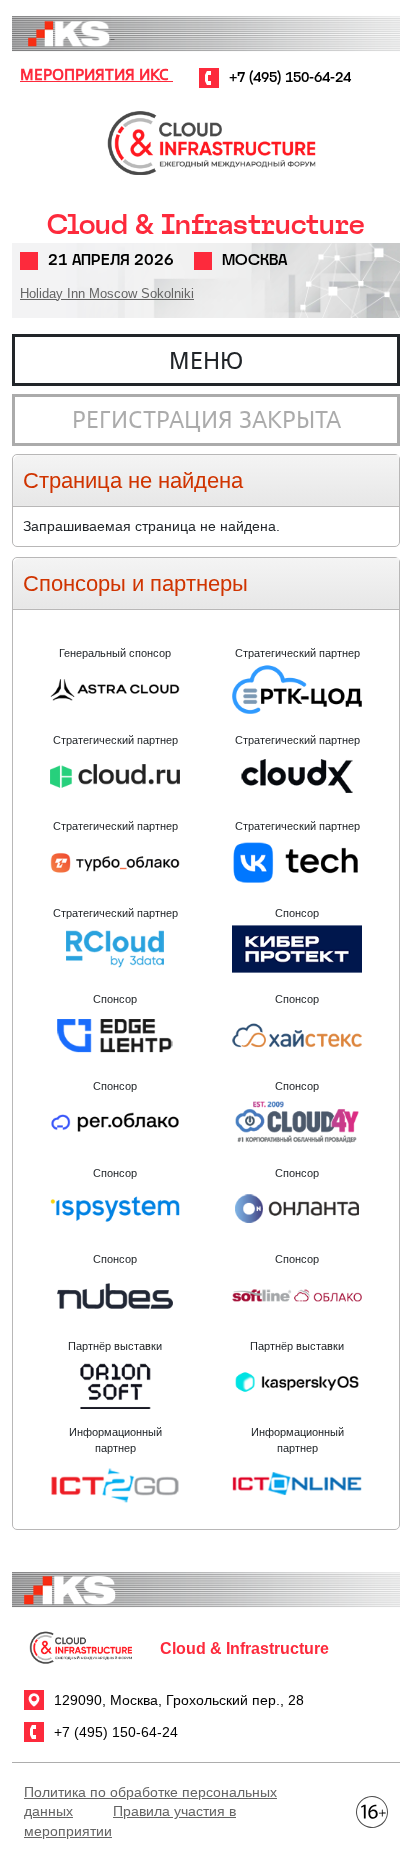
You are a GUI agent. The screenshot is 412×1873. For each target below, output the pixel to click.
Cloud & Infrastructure (206, 224)
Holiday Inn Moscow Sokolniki (107, 293)
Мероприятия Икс (96, 74)
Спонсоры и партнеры (135, 583)
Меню (206, 360)
